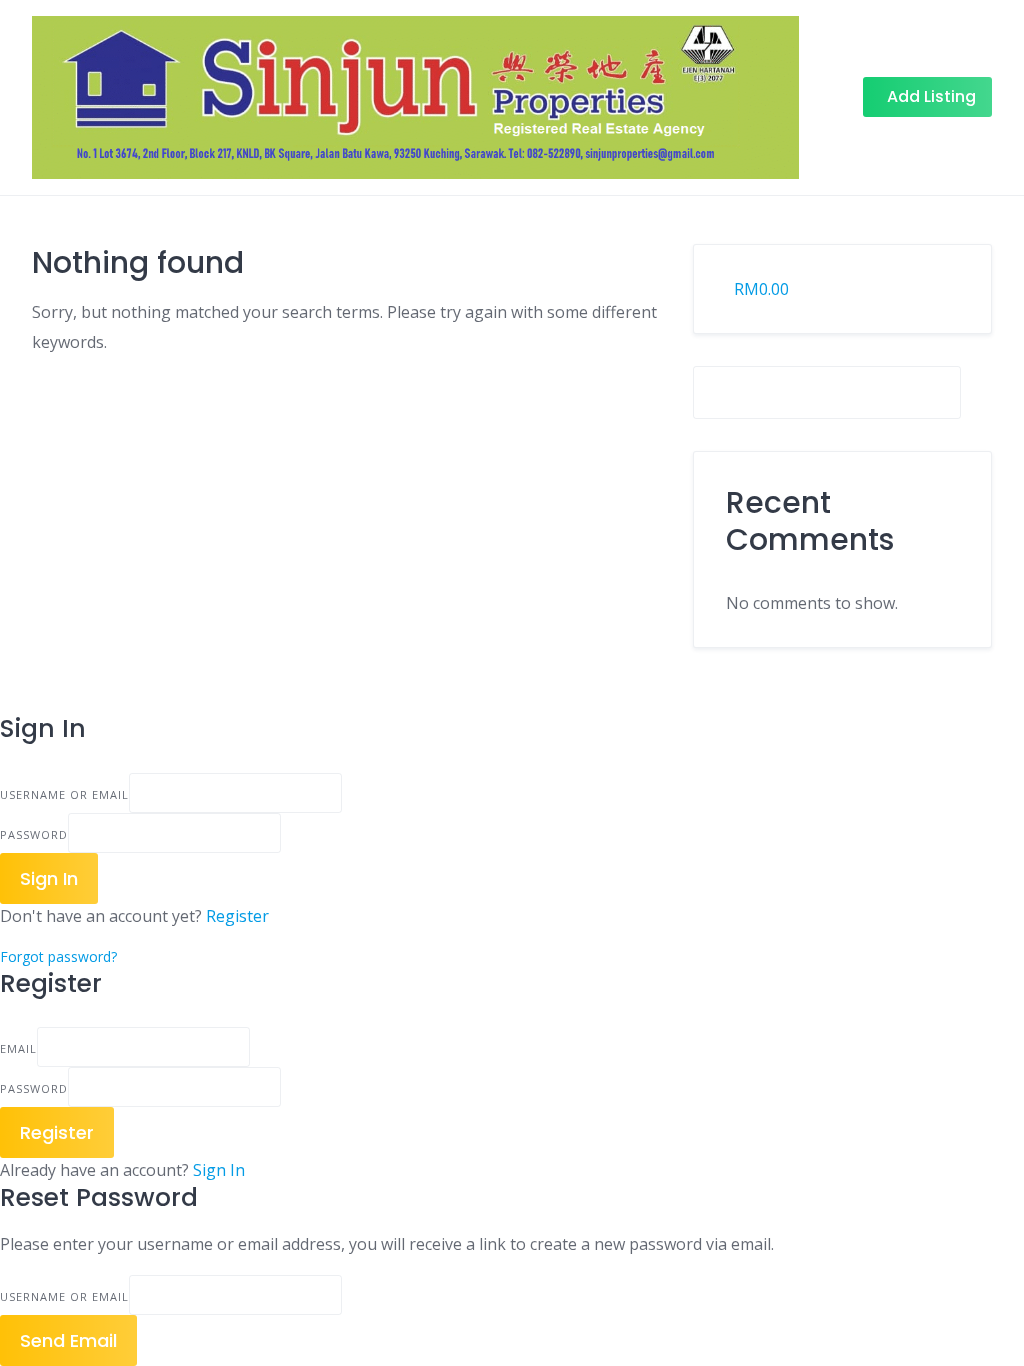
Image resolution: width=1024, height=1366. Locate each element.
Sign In (219, 1170)
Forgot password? (58, 956)
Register (237, 916)
